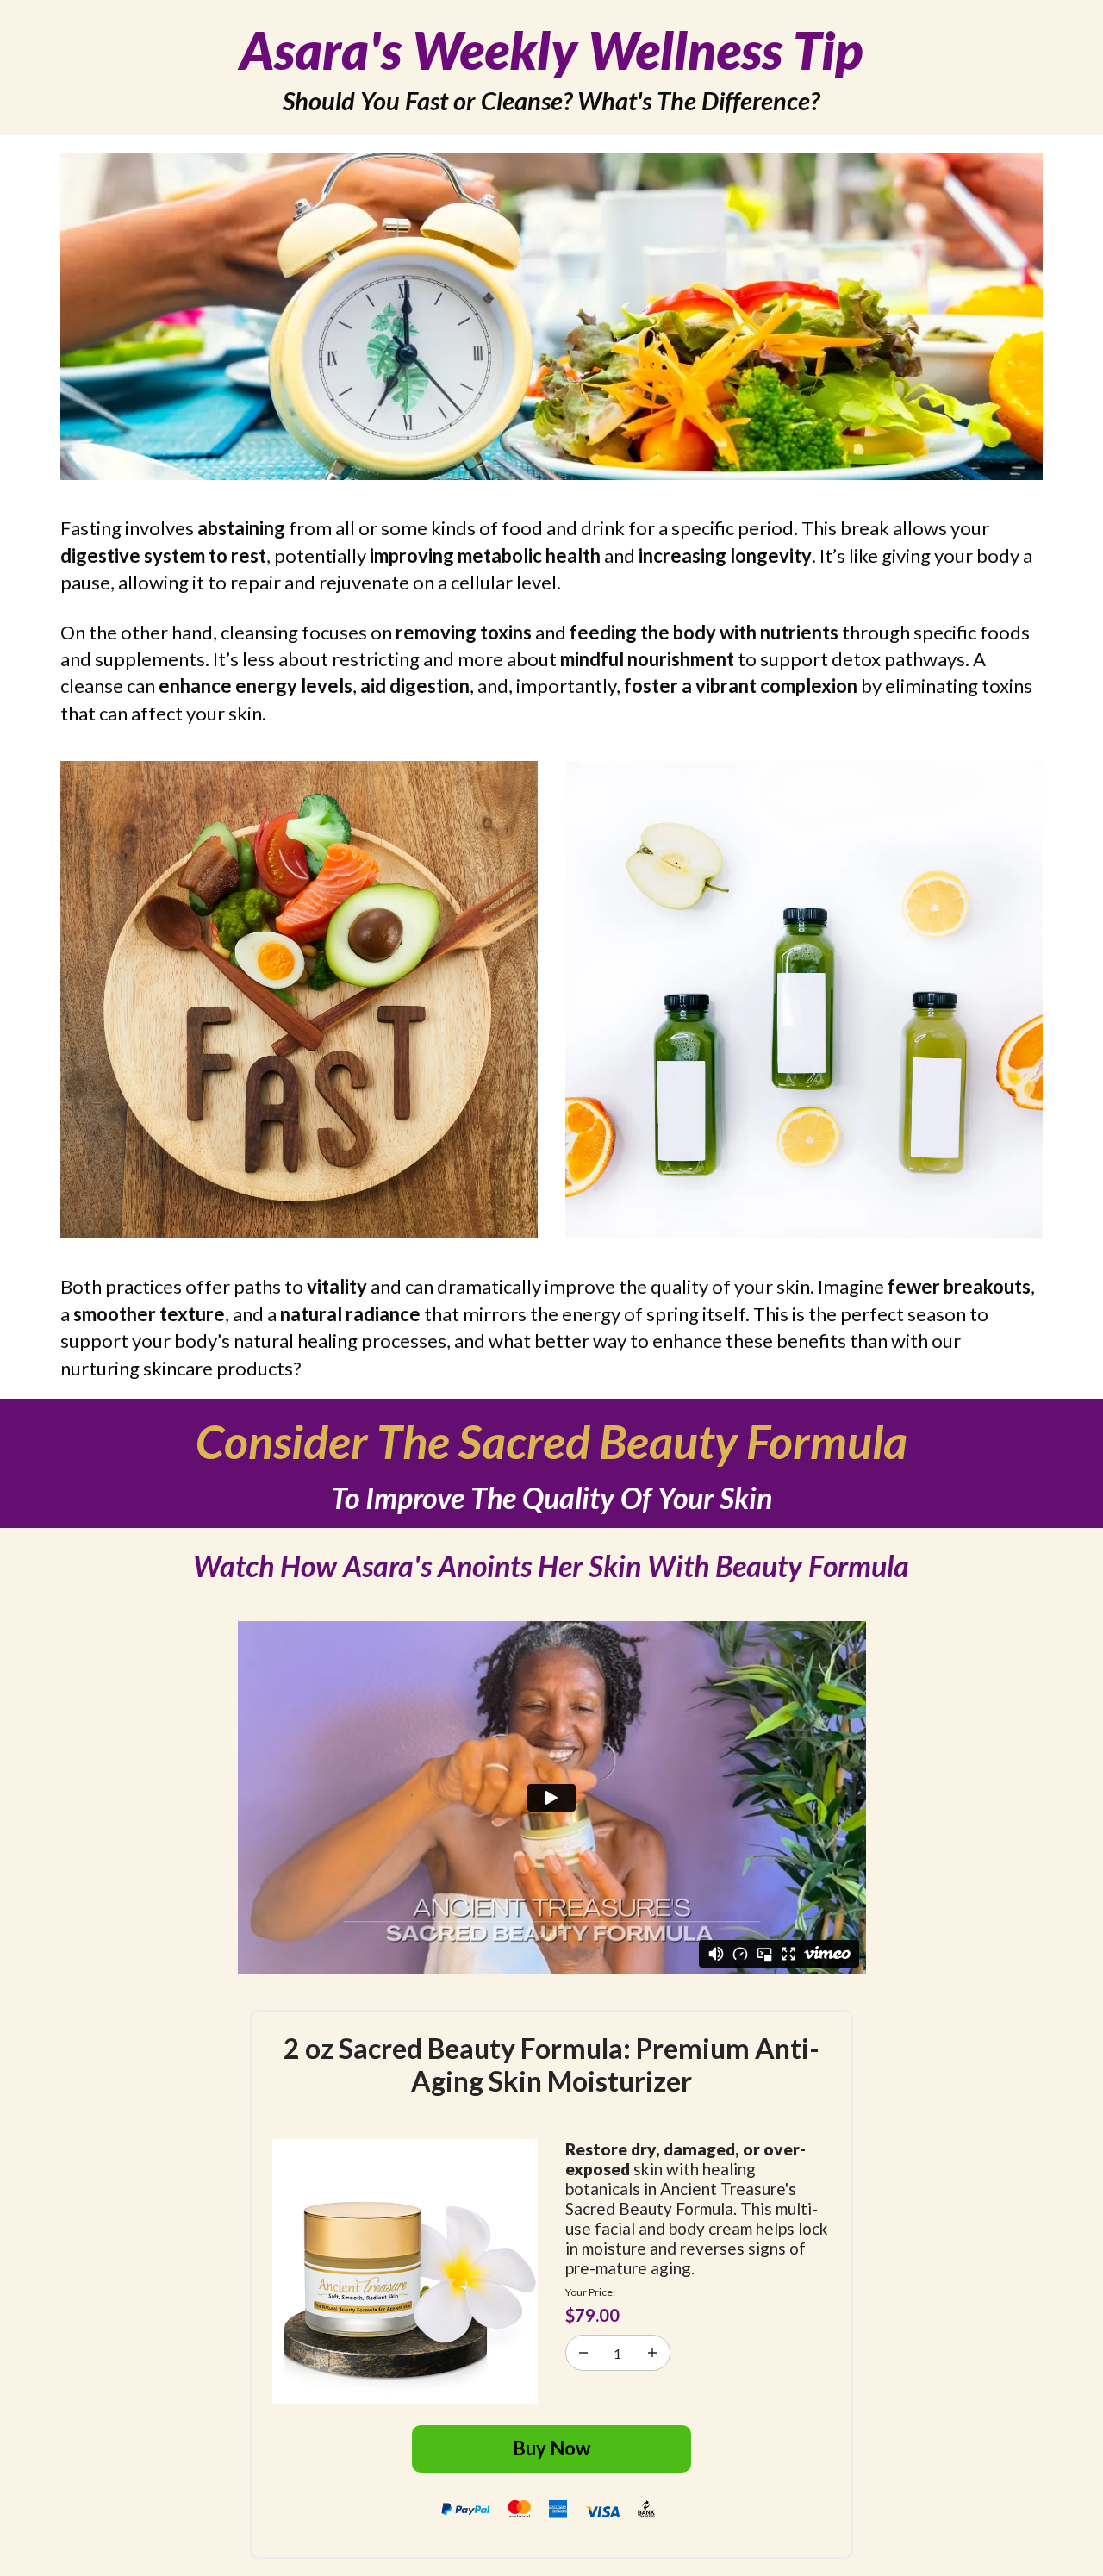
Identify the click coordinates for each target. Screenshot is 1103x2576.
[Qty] (583, 2353)
